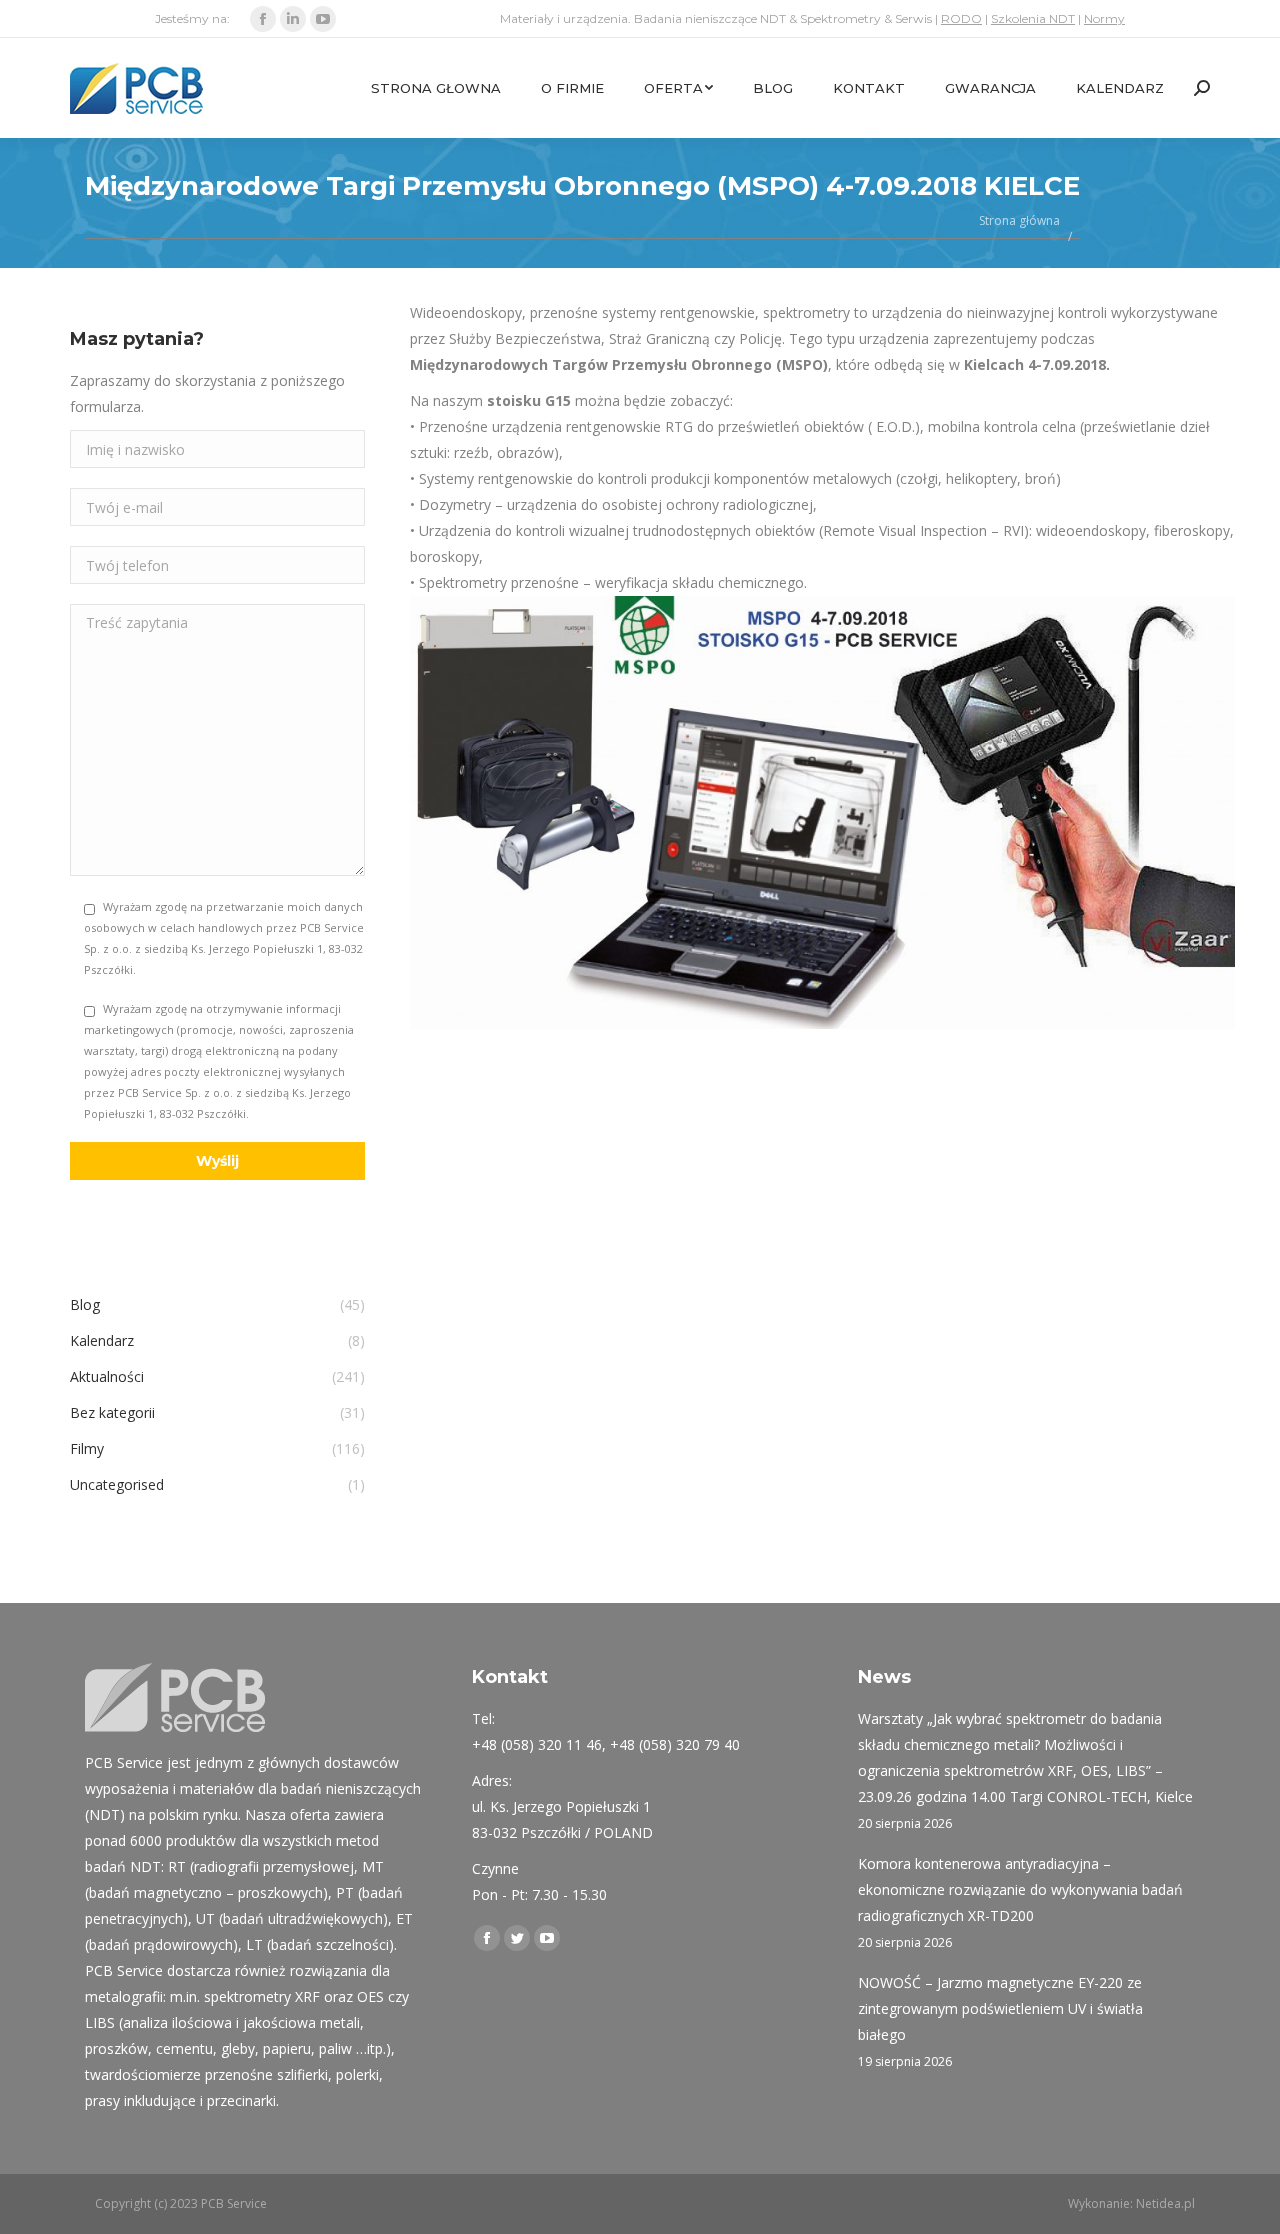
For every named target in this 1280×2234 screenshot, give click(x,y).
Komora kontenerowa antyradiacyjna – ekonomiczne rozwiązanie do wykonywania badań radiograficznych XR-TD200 (1020, 1889)
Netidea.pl (1165, 2203)
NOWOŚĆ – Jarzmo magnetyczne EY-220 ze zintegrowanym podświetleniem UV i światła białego (1000, 2008)
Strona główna (1019, 220)
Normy (1104, 18)
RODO (961, 18)
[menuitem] (436, 88)
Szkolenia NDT (1033, 18)
